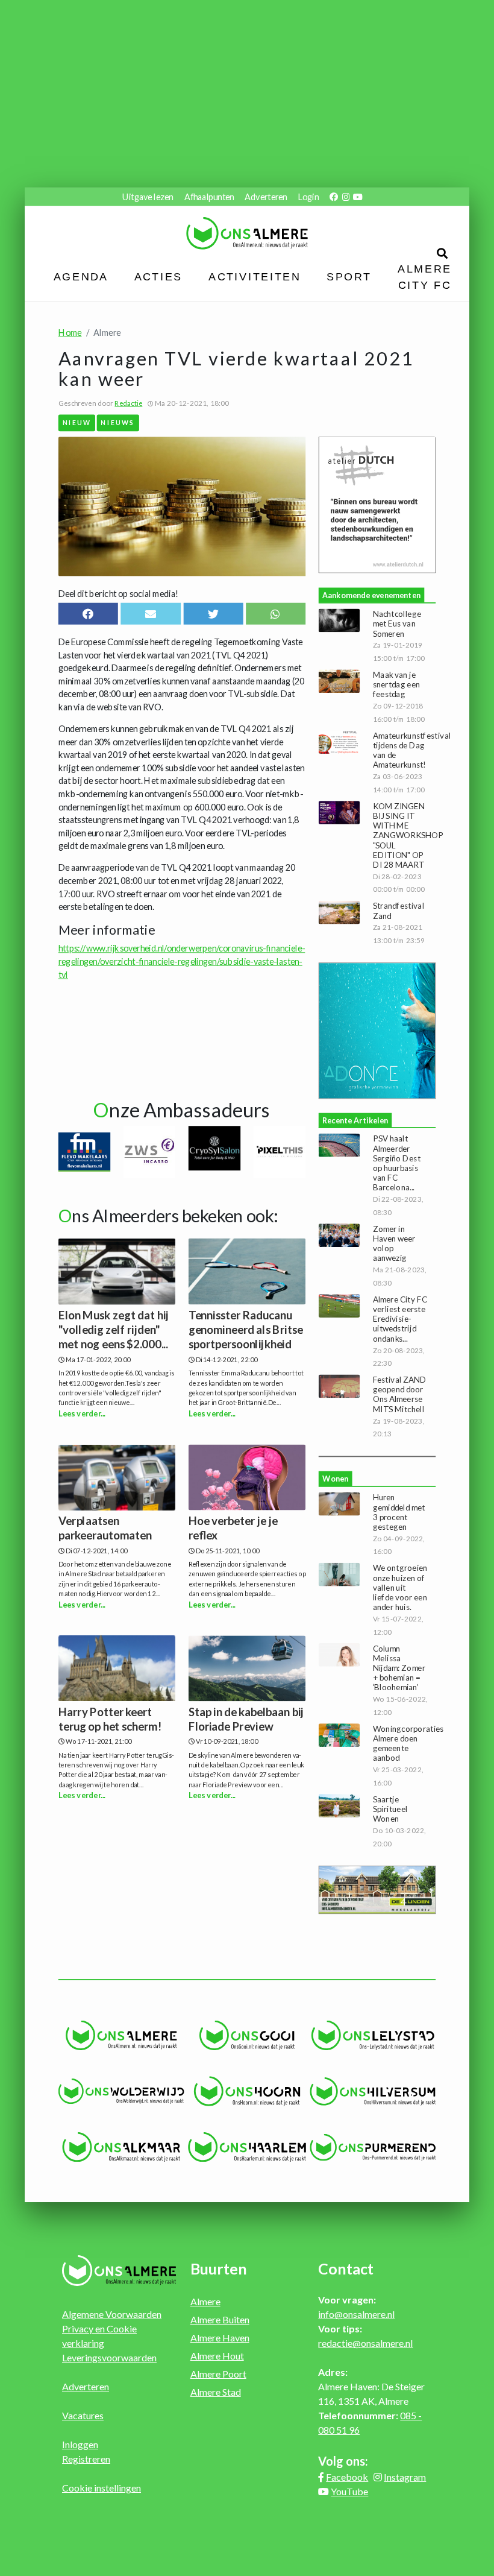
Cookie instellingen (102, 2488)
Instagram (405, 2477)
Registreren (86, 2459)
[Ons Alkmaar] (121, 2147)
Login (308, 197)
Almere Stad (216, 2392)
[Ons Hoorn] (247, 2091)
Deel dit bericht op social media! (118, 593)
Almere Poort (218, 2374)
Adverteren (266, 197)
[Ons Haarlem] (247, 2147)
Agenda (81, 277)
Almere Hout (217, 2356)
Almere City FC (424, 276)
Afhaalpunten (209, 197)
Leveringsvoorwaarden (109, 2357)
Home (70, 333)
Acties (158, 277)
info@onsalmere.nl (356, 2314)
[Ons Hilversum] (373, 2091)
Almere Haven (220, 2338)
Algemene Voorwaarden (112, 2314)
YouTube (349, 2491)
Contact (346, 2268)
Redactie (128, 403)
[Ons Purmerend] (373, 2147)
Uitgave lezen (148, 197)
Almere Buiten (220, 2319)
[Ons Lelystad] (373, 2036)
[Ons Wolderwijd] (121, 2091)
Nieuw (77, 422)
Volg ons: (343, 2461)
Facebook (347, 2477)
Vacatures (83, 2415)
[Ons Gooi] (247, 2036)
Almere (205, 2301)
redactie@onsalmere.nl (365, 2343)
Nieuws (118, 422)
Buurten (219, 2268)
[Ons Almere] (121, 2036)
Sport (349, 277)
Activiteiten (255, 277)
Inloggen (80, 2444)
